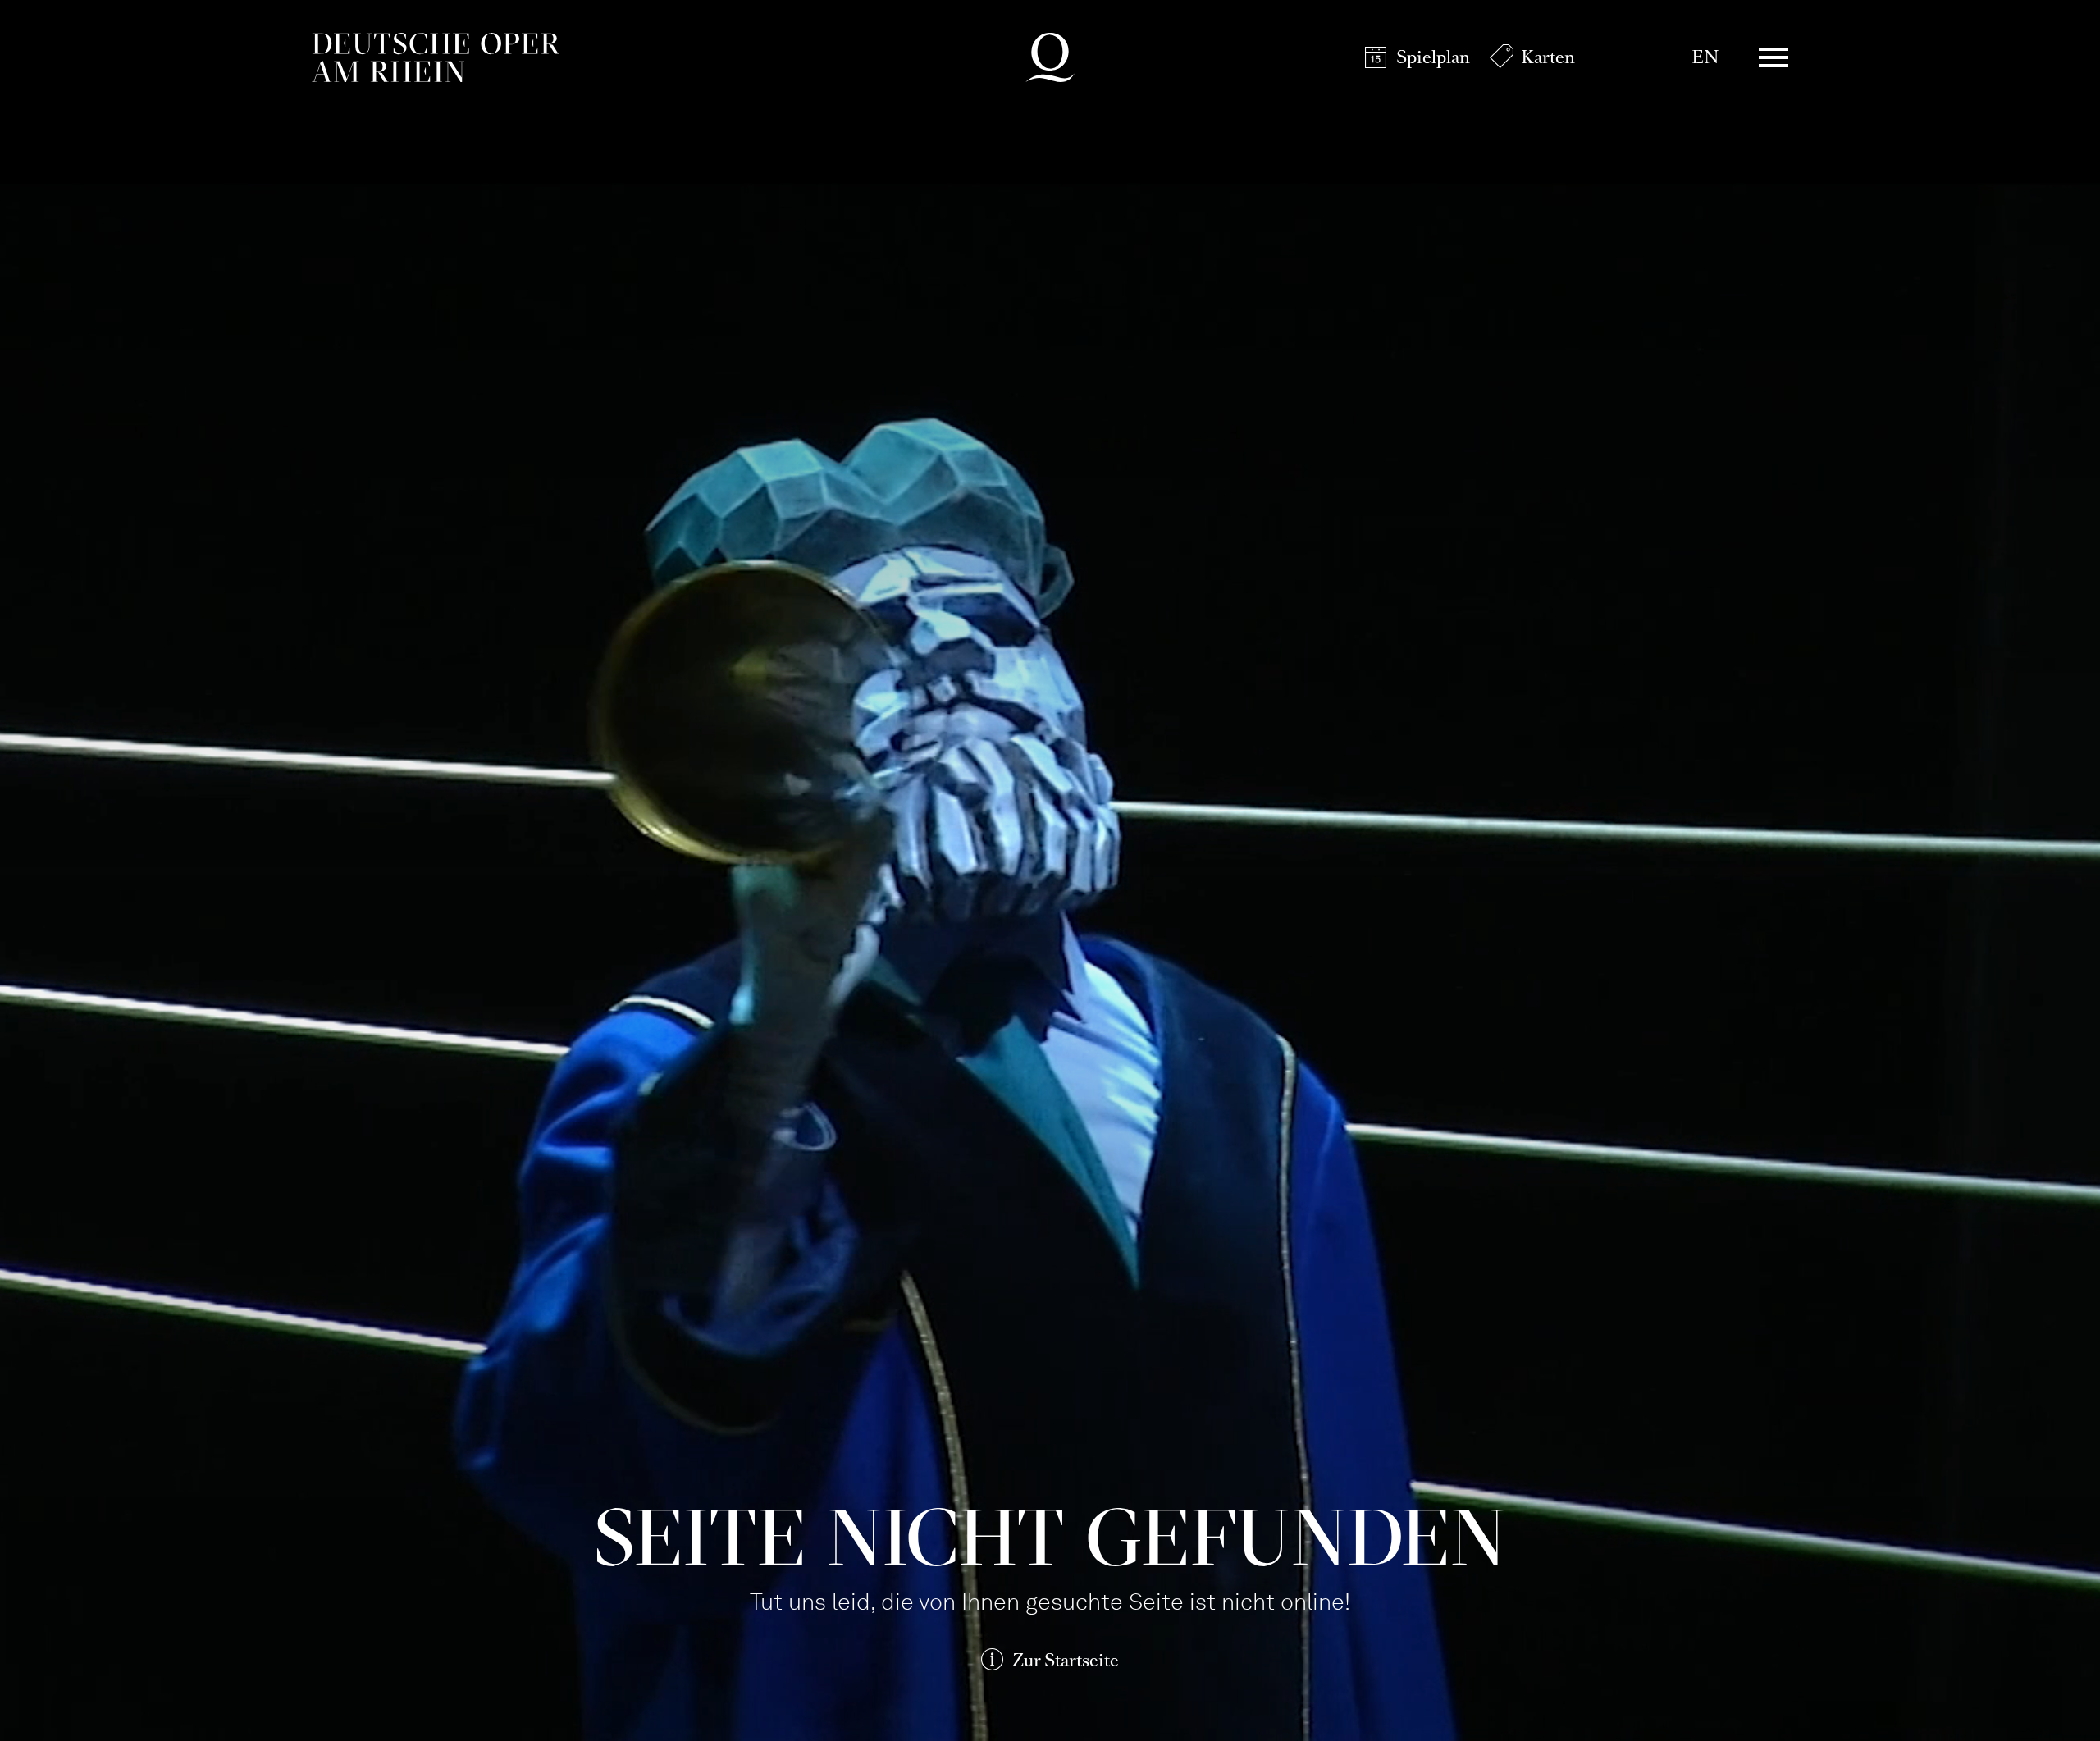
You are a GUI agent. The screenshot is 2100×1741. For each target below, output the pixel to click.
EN (1705, 57)
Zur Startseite (1066, 1660)
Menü (1774, 57)
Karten (1548, 57)
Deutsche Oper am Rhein (436, 57)
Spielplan (1433, 57)
